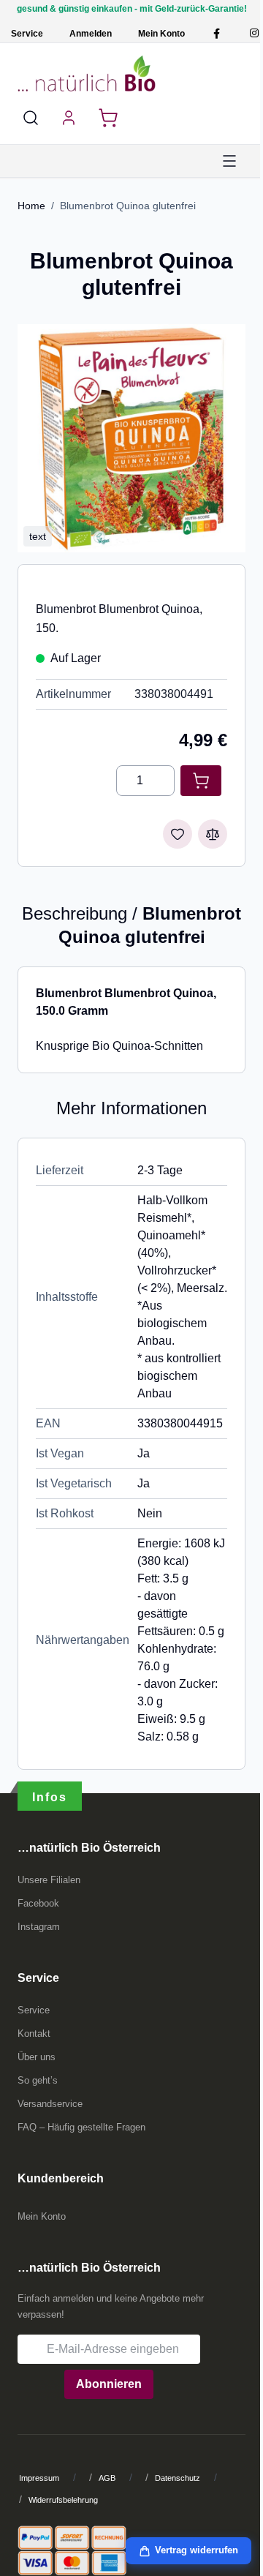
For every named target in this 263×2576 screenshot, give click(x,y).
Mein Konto (161, 34)
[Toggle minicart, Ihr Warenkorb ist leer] (108, 118)
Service (27, 34)
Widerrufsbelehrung (63, 2500)
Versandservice (50, 2104)
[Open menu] (229, 161)
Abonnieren (109, 2384)
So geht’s (38, 2080)
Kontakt (34, 2034)
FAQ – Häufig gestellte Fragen (81, 2127)
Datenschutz (178, 2478)
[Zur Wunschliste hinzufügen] (178, 834)
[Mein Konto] (69, 118)
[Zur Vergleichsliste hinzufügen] (213, 834)
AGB (107, 2478)
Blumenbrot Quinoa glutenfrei (128, 206)
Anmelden (91, 34)
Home (31, 206)
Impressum (39, 2478)
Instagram (39, 1927)
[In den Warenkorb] (201, 781)
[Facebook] (217, 33)
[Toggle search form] (31, 118)
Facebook (38, 1903)
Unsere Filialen (49, 1880)
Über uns (37, 2057)
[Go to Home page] (87, 73)
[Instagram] (254, 33)
